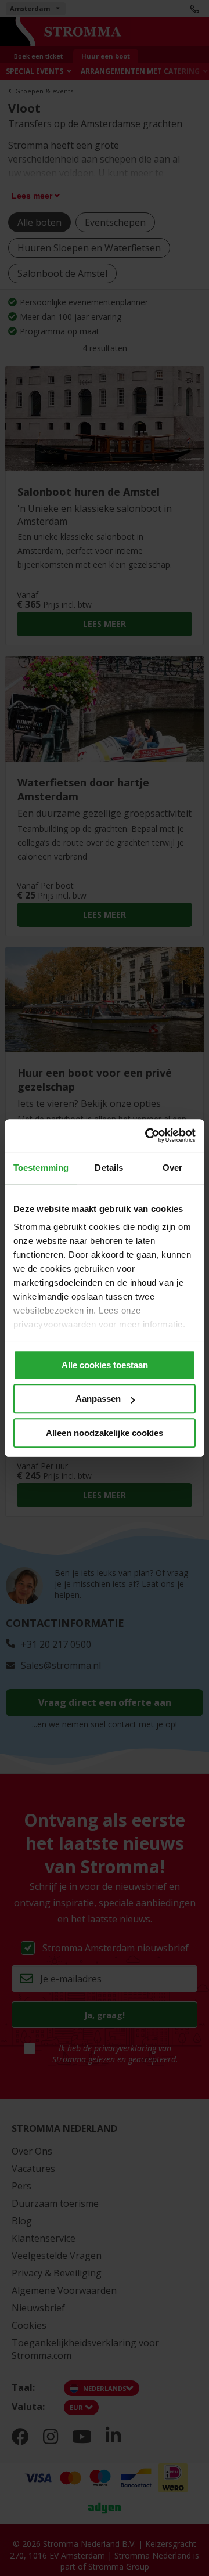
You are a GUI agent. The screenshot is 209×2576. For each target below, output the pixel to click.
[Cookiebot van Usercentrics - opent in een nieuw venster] (147, 1135)
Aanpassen (98, 1399)
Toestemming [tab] (41, 1168)
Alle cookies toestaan (105, 1365)
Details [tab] (109, 1168)
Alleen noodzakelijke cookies (105, 1433)
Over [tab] (172, 1168)
